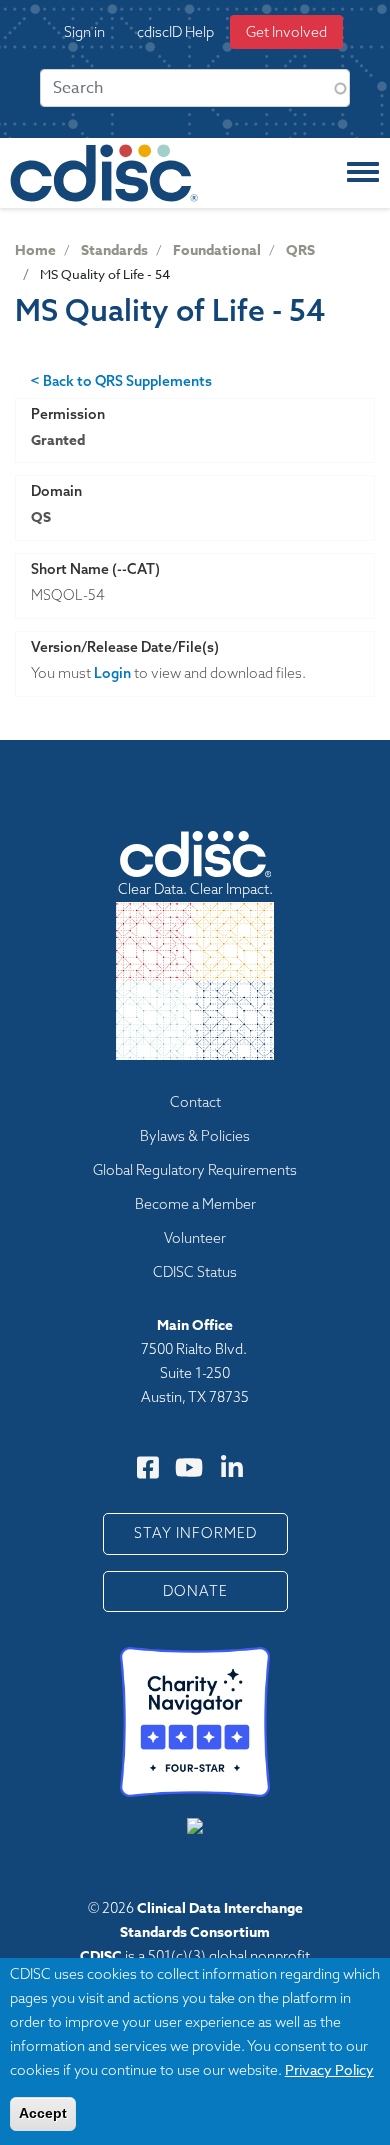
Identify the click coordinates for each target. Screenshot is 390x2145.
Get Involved (286, 32)
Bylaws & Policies (195, 1136)
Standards (114, 250)
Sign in (84, 32)
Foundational (217, 250)
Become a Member (195, 1204)
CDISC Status (195, 1272)
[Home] (104, 173)
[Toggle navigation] (363, 173)
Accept (43, 2113)
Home (35, 250)
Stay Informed (195, 1533)
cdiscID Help (175, 32)
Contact (195, 1102)
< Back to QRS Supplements (121, 381)
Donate (195, 1591)
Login (112, 673)
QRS (300, 250)
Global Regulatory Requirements (195, 1170)
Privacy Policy (329, 2069)
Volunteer (195, 1238)
